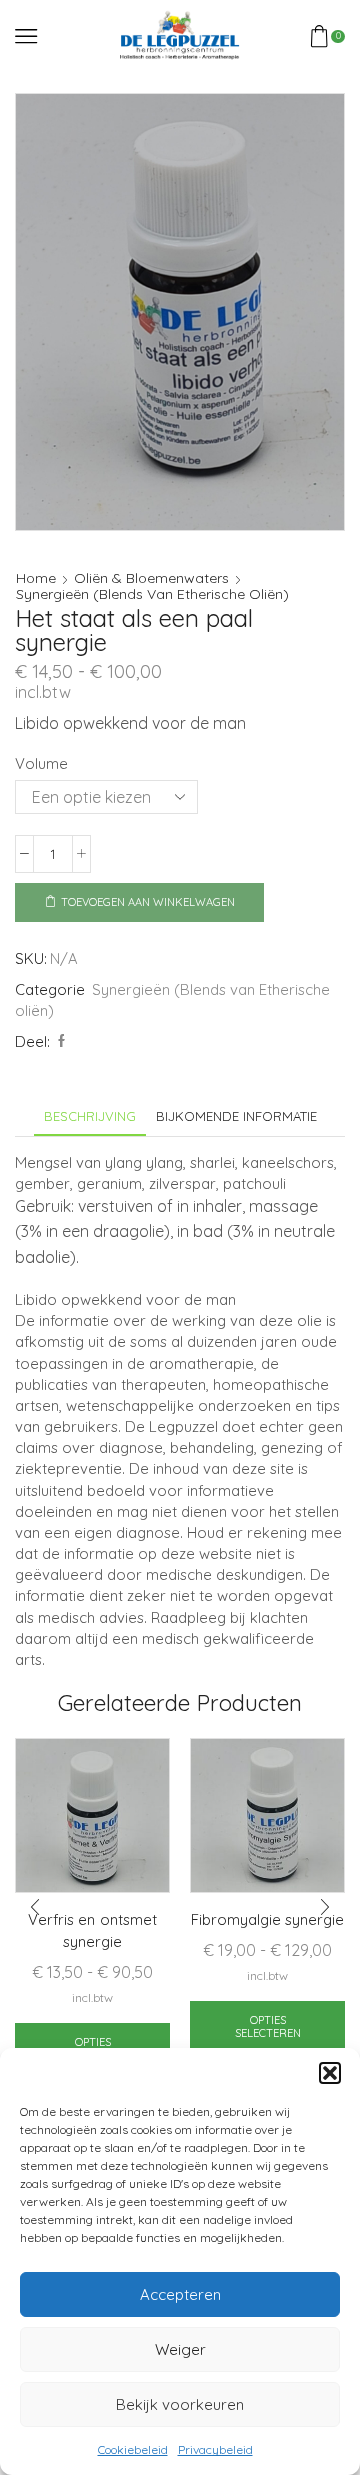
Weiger (180, 2349)
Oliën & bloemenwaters (151, 578)
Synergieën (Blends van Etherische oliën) (152, 594)
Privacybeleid (215, 2449)
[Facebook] (59, 1041)
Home (36, 578)
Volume (41, 763)
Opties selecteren (268, 2026)
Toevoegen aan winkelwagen (148, 902)
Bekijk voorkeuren (180, 2404)
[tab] (90, 1116)
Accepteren (180, 2294)
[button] (330, 2073)
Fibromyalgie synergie (267, 1919)
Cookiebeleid (133, 2449)
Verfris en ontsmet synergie (92, 1930)
